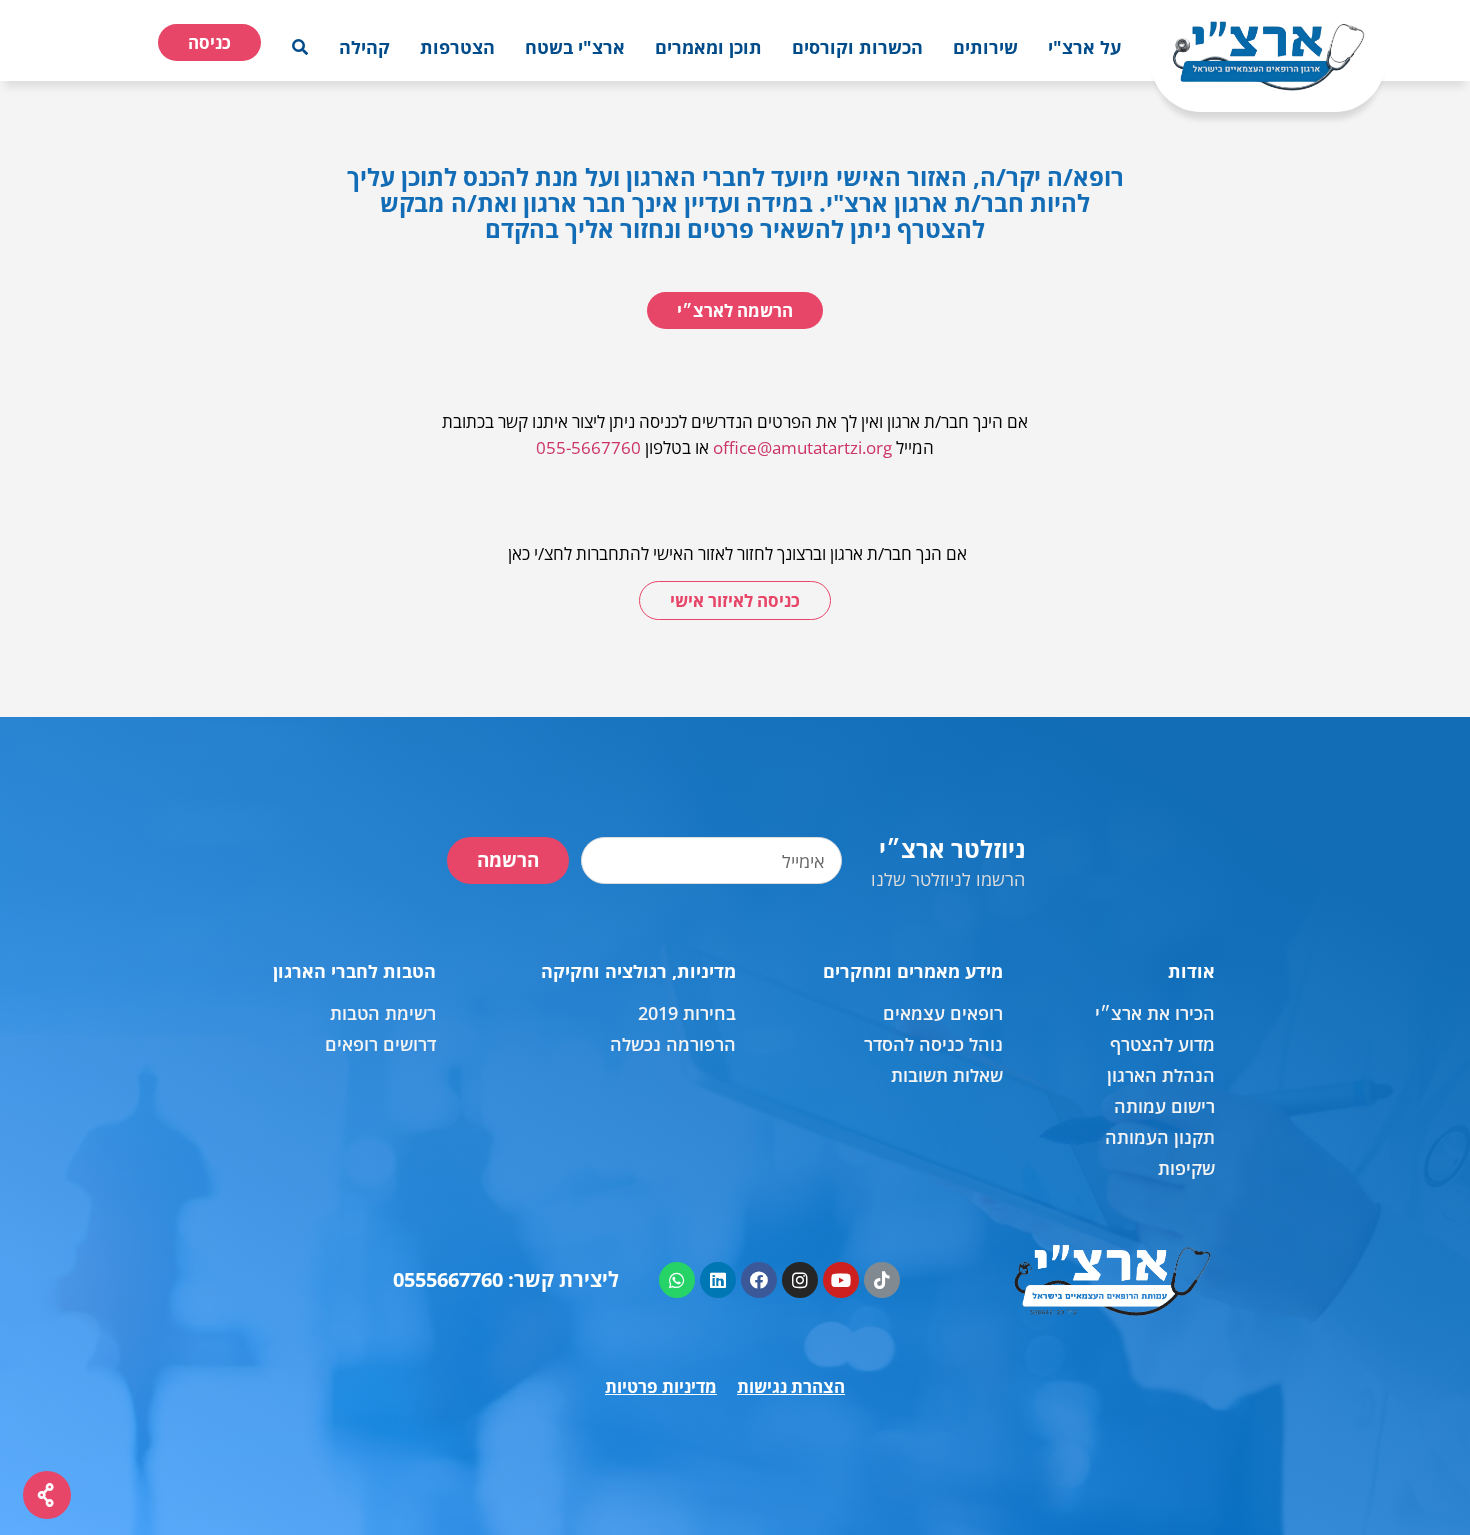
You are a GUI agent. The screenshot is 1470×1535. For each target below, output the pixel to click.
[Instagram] (800, 1280)
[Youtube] (841, 1280)
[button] (1084, 47)
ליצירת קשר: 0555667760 (506, 1279)
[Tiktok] (882, 1280)
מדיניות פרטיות (661, 1386)
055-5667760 (588, 447)
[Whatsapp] (677, 1280)
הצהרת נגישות (791, 1386)
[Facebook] (759, 1280)
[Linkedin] (718, 1280)
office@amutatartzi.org (802, 447)
